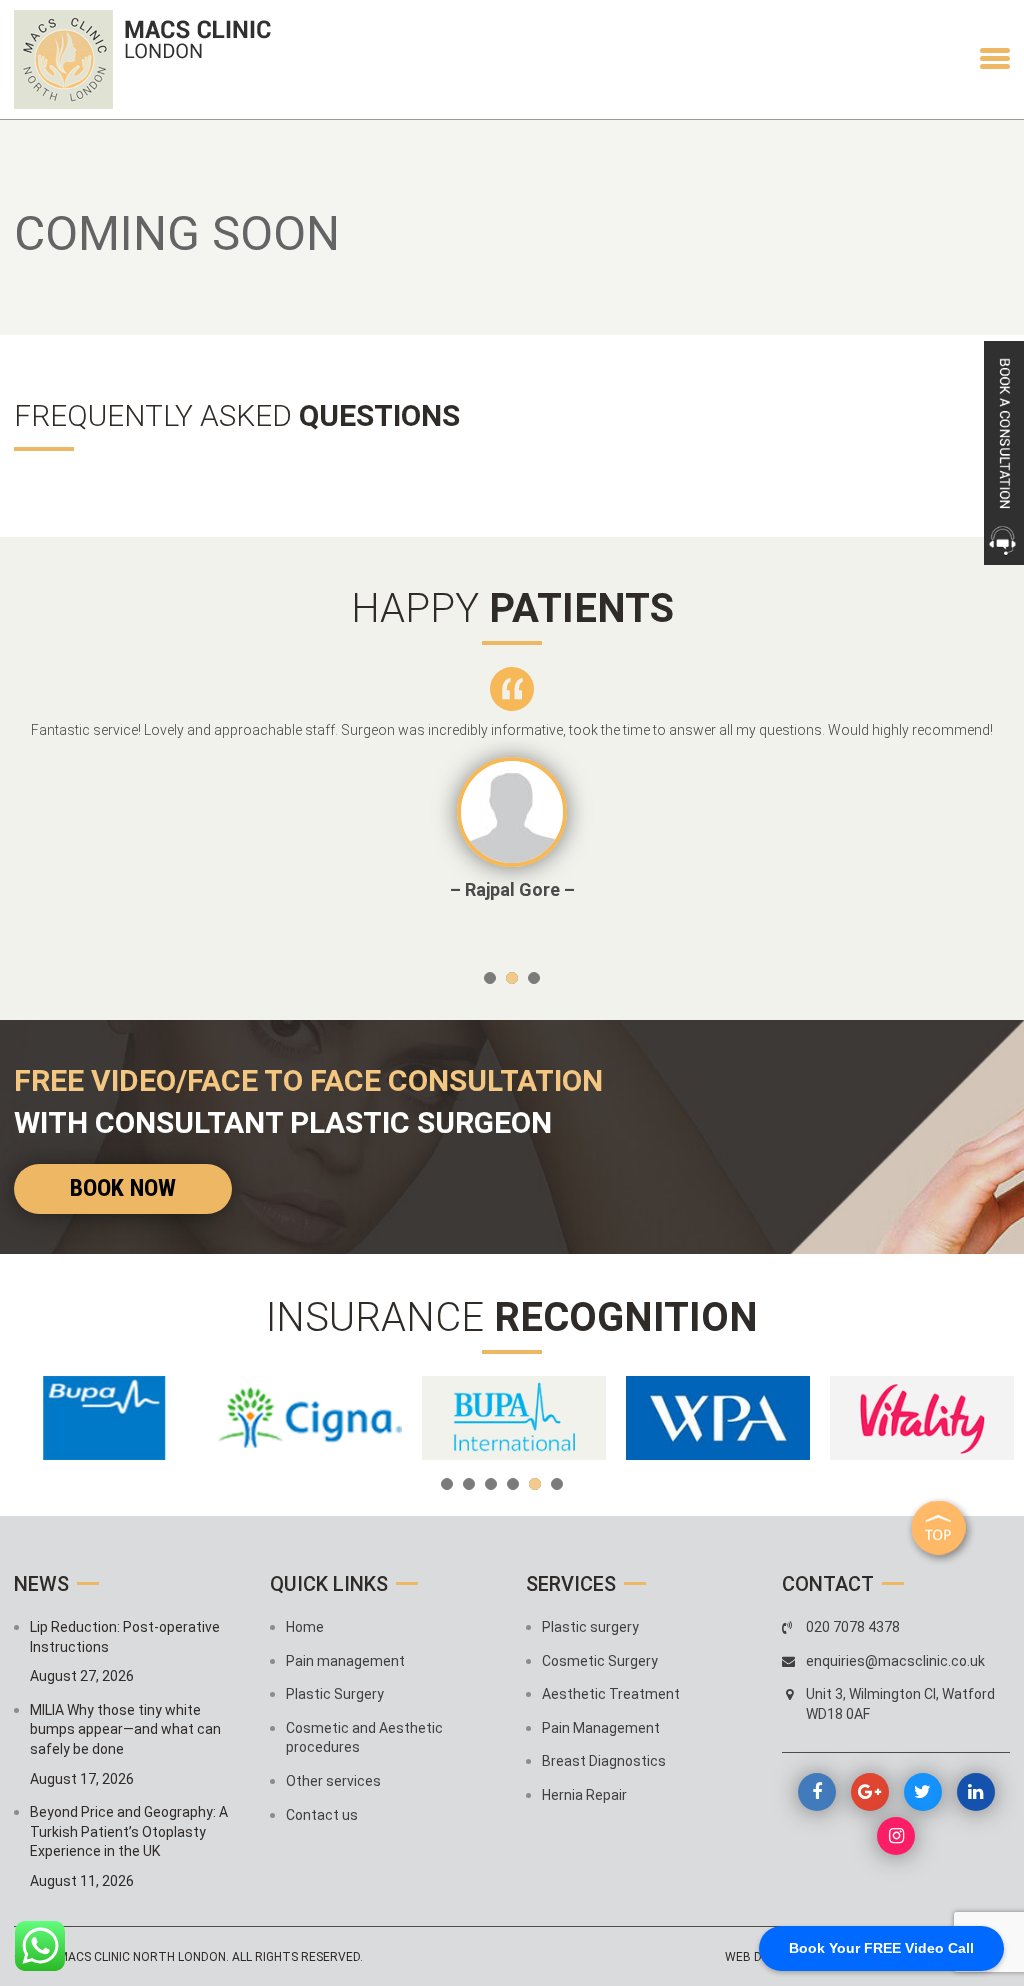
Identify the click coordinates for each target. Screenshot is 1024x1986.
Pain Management (601, 1728)
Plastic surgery (590, 1627)
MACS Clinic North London (142, 1957)
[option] (512, 784)
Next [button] (975, 811)
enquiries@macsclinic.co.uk (895, 1661)
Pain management (345, 1661)
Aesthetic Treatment (611, 1694)
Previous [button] (49, 811)
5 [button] (535, 1484)
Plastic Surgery (335, 1694)
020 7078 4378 (853, 1627)
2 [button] (512, 978)
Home (305, 1627)
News (41, 1584)
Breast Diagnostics (604, 1761)
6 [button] (557, 1484)
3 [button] (534, 978)
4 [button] (513, 1484)
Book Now (123, 1188)
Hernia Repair (584, 1795)
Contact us (322, 1815)
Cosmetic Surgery (600, 1661)
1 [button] (490, 978)
